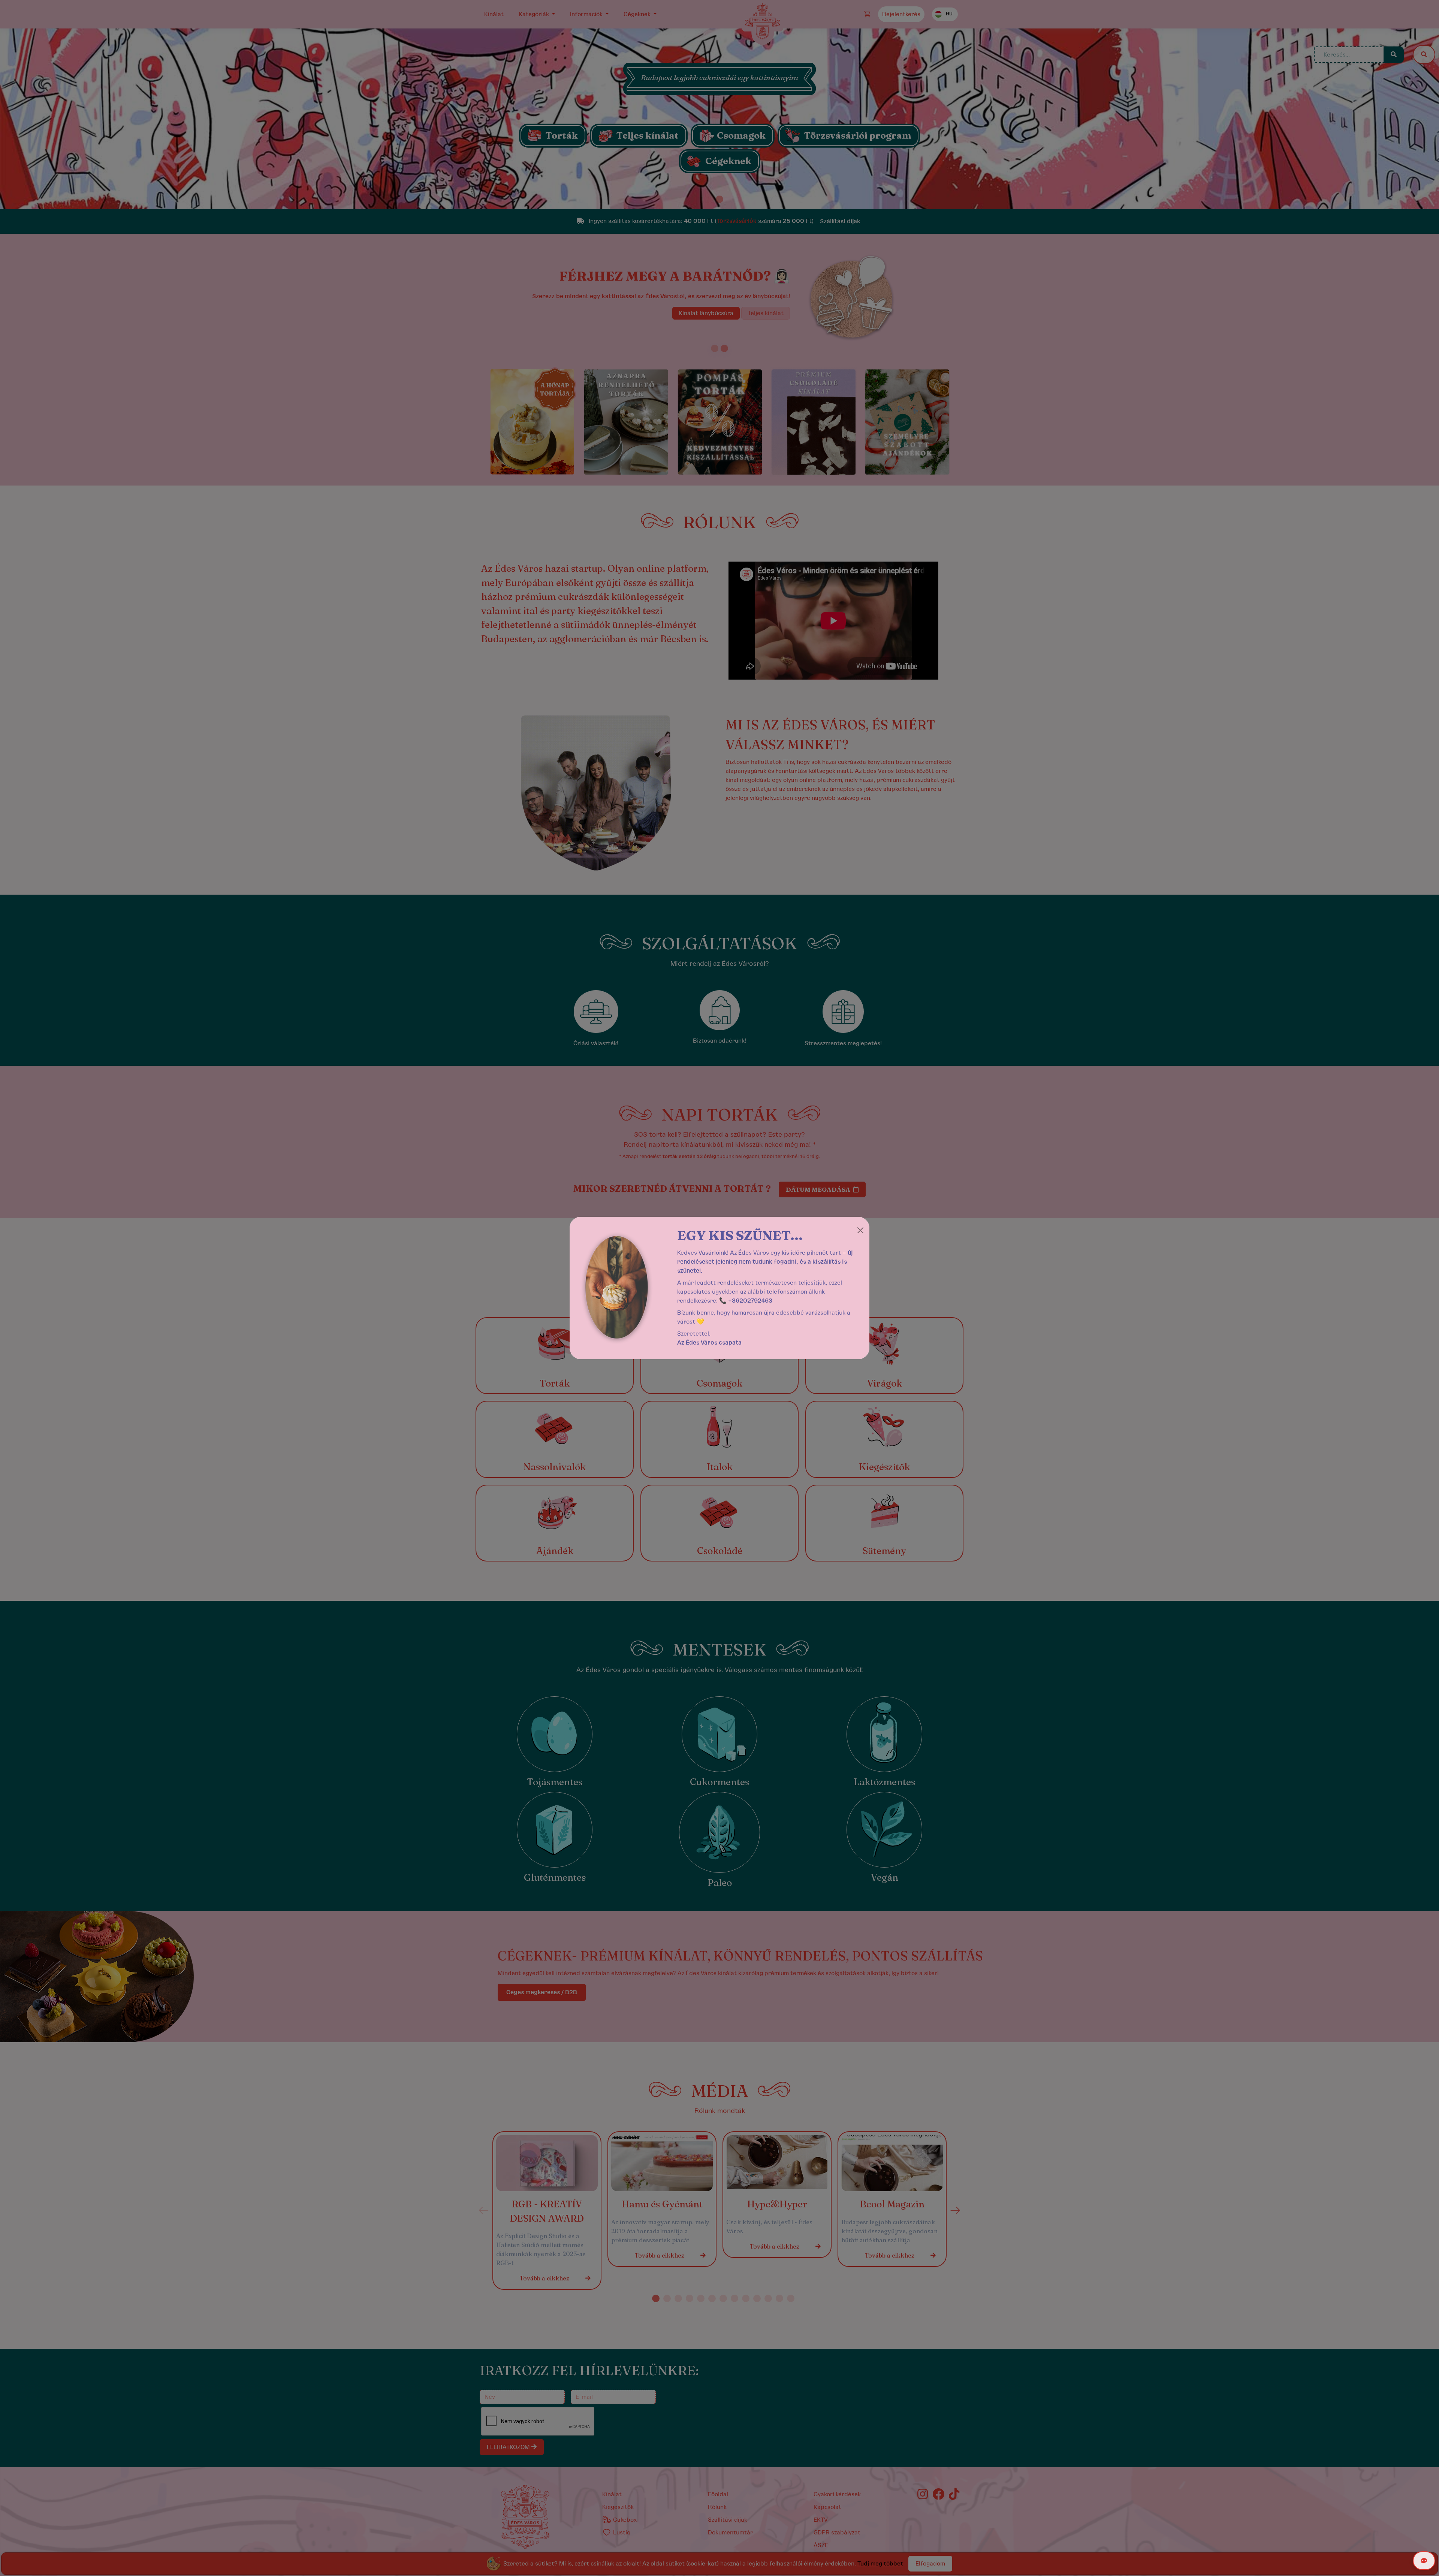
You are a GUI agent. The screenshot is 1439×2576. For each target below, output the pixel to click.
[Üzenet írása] (1424, 2561)
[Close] (860, 1230)
